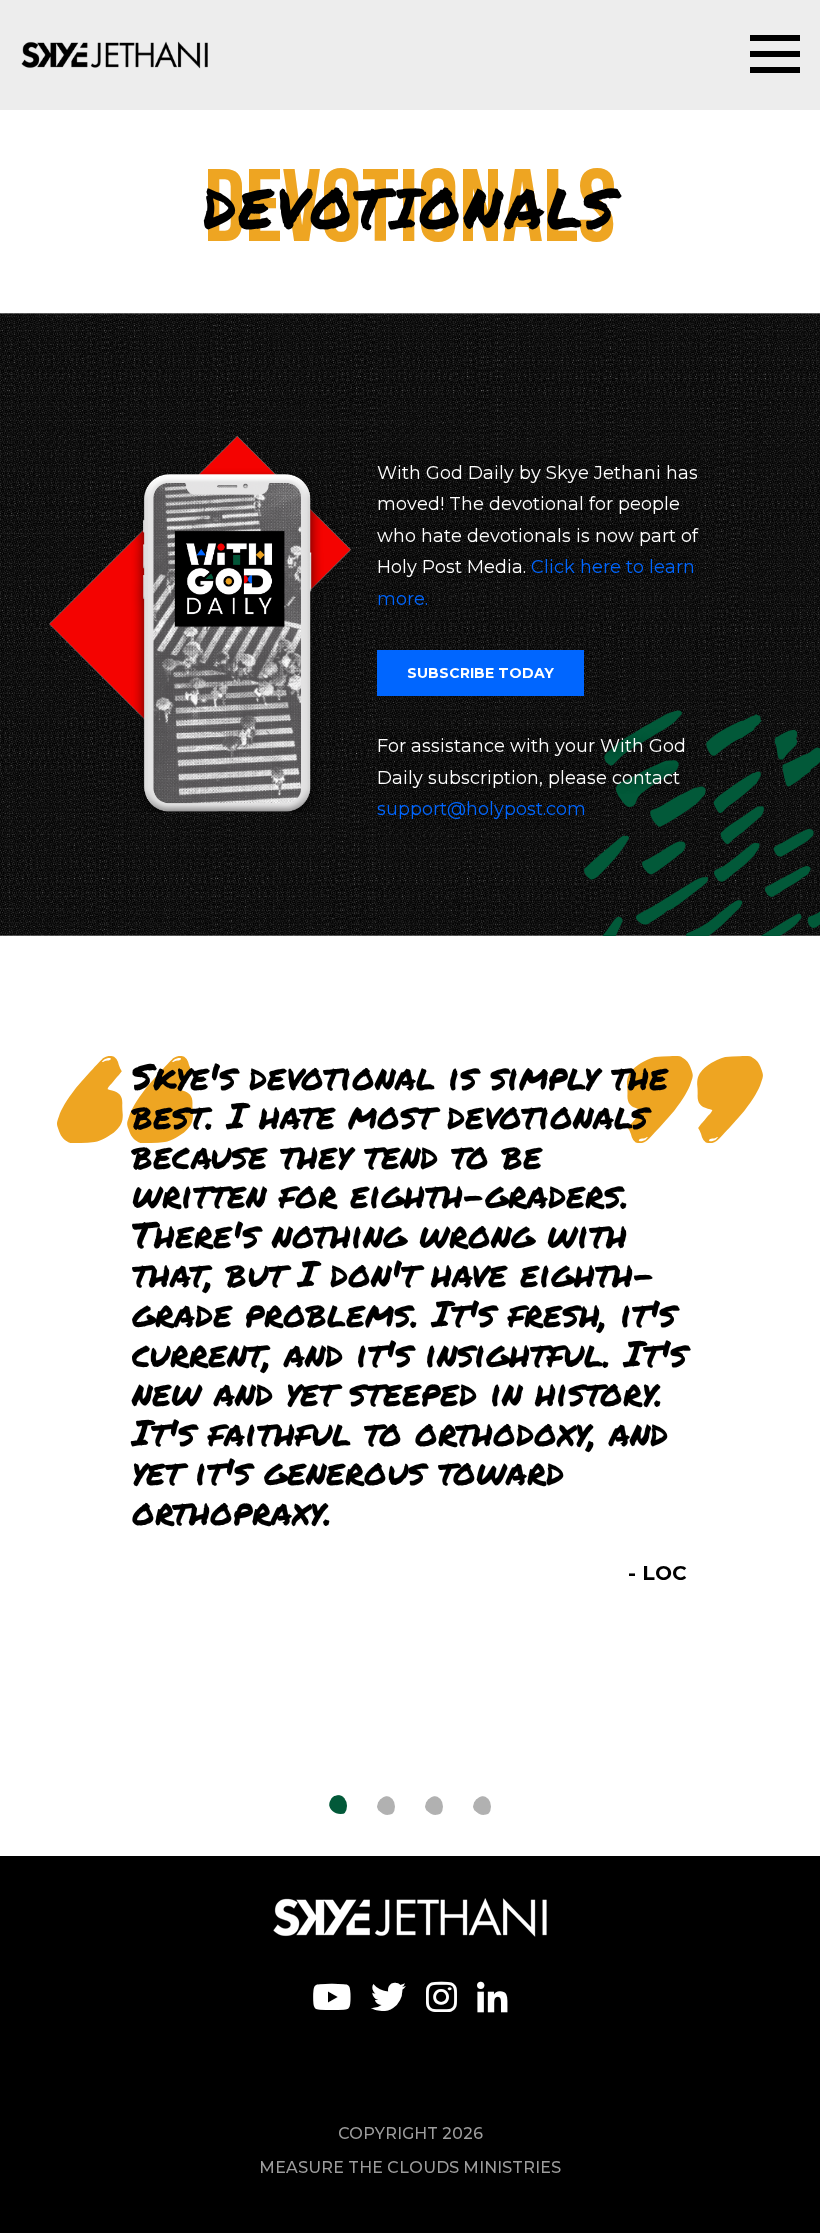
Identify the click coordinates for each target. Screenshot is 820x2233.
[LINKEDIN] (492, 1996)
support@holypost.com (481, 809)
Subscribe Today (480, 673)
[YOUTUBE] (331, 1996)
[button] (338, 1806)
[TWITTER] (388, 1996)
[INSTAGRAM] (441, 1996)
